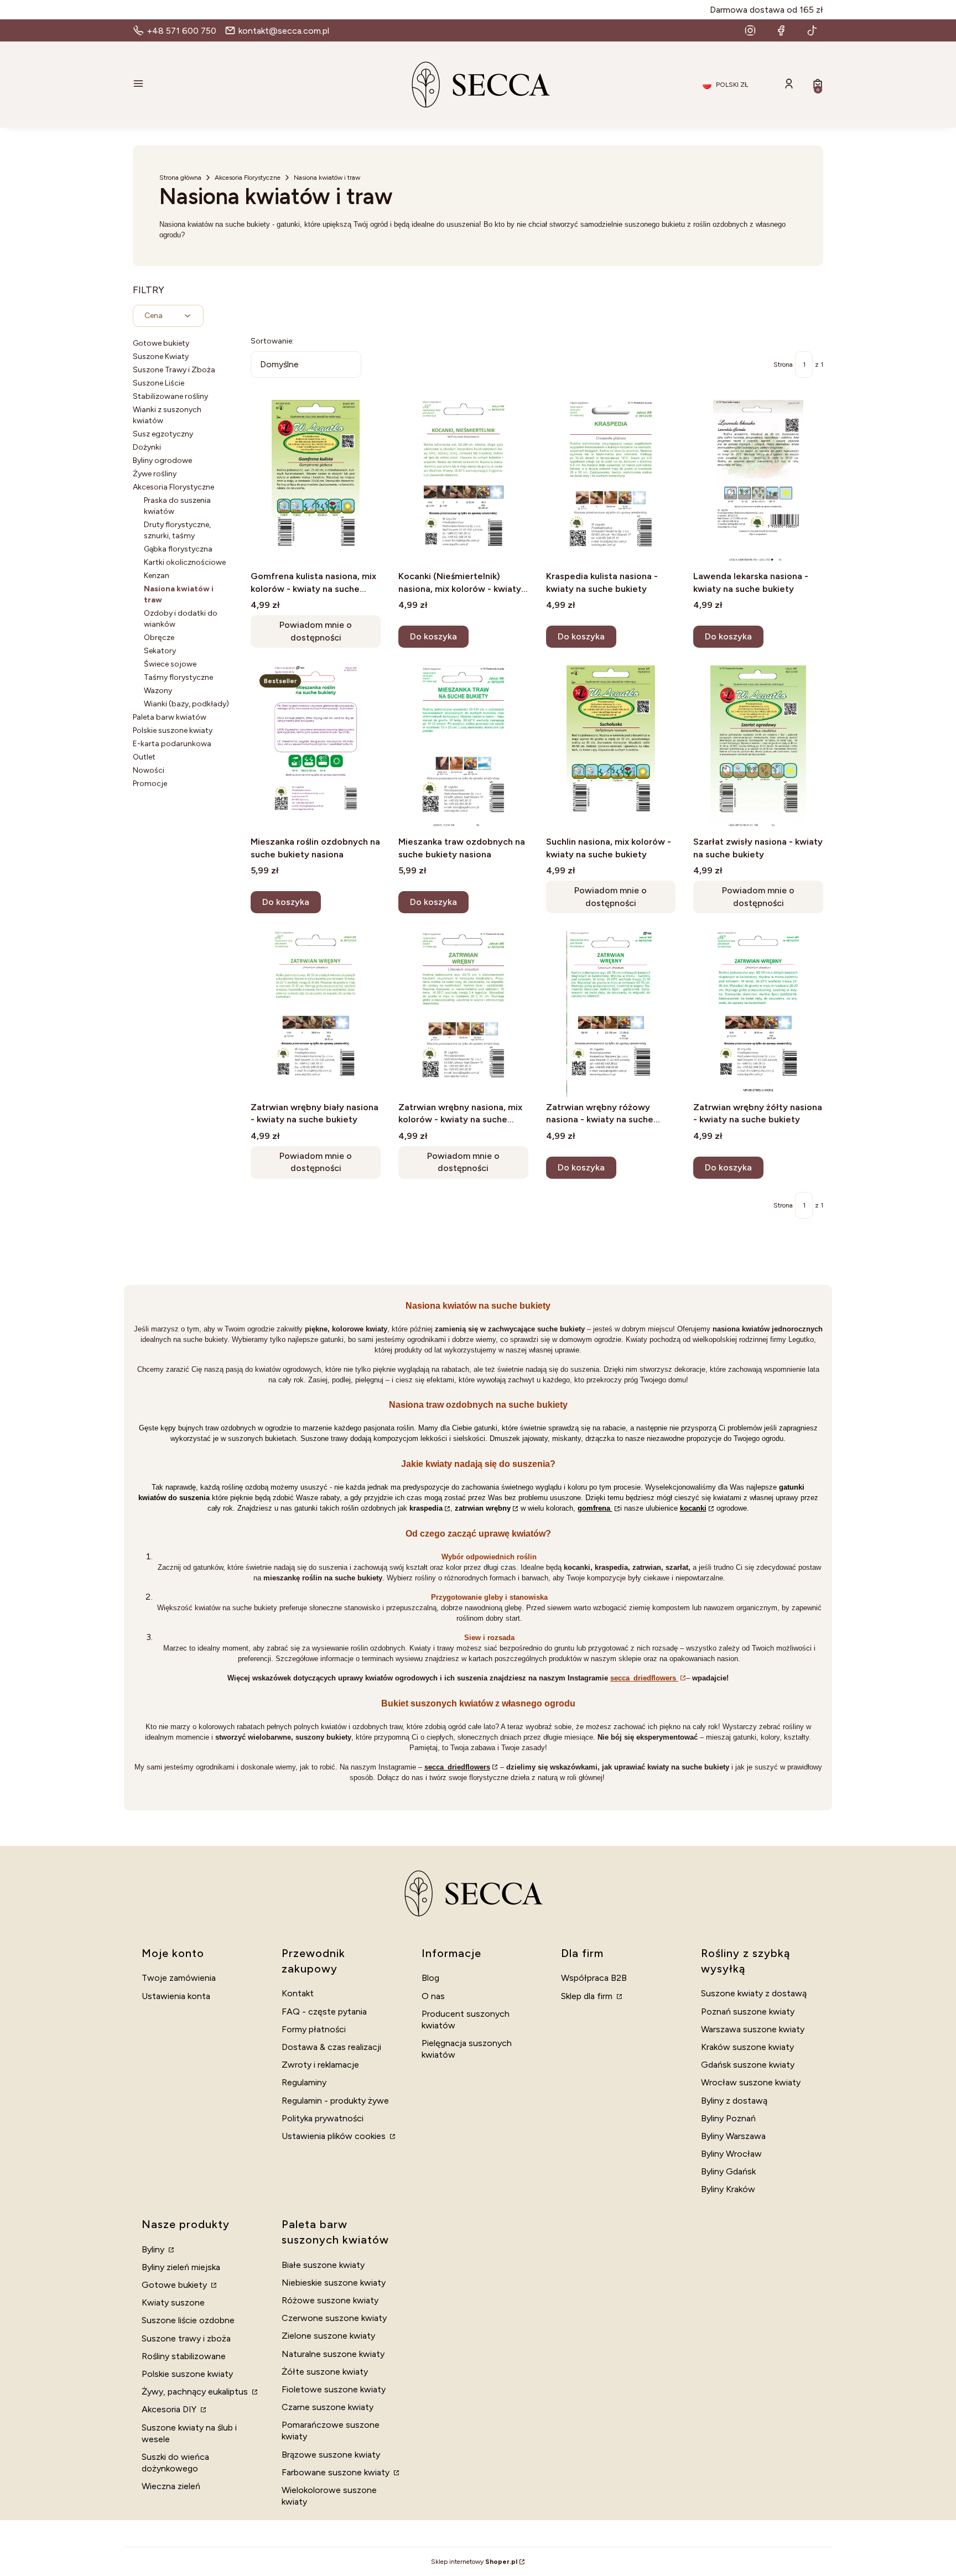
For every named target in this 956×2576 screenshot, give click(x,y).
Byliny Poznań (728, 2118)
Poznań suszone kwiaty (748, 2012)
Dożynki (147, 447)
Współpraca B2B (594, 1978)
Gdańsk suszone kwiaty (748, 2065)
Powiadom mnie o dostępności (316, 631)
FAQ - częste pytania (324, 2012)
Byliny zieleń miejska (181, 2267)
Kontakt (298, 1993)
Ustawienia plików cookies (335, 2136)
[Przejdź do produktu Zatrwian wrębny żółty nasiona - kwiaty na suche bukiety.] (758, 1014)
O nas (433, 1996)
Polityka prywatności (323, 2118)
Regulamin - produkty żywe (335, 2101)
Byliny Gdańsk (728, 2171)
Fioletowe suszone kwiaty (334, 2389)
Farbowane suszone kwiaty (337, 2472)
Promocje (150, 784)
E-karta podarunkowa (172, 744)
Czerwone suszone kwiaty (334, 2318)
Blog (430, 1978)
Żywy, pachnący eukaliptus (196, 2392)
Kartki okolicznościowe (185, 562)
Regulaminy (304, 2082)
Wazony (158, 691)
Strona (783, 365)
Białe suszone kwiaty (323, 2265)
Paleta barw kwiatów (170, 717)
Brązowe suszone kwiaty (331, 2455)
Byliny (154, 2249)
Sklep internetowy (474, 2562)
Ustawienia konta (176, 1996)
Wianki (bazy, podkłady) (186, 704)
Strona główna (180, 178)
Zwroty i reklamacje (320, 2065)
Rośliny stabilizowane (184, 2356)
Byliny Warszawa (733, 2136)
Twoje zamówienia (179, 1978)
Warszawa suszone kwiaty (753, 2029)
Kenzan (157, 576)
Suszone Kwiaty (161, 357)
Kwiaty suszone (173, 2302)
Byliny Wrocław (731, 2154)
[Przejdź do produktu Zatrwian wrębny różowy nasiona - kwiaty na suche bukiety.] (611, 1014)
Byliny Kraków (728, 2189)
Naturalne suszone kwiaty (333, 2354)
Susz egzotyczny (163, 434)
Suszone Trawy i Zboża (174, 370)
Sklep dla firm (588, 1996)
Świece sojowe (170, 664)
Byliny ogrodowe (162, 460)
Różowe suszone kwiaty (330, 2300)
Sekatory (160, 651)
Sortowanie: (272, 341)
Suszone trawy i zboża (186, 2338)
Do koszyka (433, 636)
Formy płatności (314, 2029)
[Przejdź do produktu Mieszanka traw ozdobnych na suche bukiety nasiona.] (463, 748)
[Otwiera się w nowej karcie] (750, 30)
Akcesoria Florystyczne (248, 178)
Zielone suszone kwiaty (328, 2336)
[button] (243, 85)
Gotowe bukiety (161, 343)
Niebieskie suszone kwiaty (334, 2283)
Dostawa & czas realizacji (331, 2047)
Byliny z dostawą (734, 2101)
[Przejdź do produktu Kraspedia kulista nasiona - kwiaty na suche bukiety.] (611, 483)
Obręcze (159, 638)
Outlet (144, 757)
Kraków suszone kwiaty (747, 2047)
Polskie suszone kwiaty (173, 730)
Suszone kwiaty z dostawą (754, 1993)
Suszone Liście (159, 383)
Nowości (149, 770)
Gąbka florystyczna (178, 549)
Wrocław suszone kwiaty (751, 2082)
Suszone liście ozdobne (188, 2320)
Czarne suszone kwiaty (328, 2407)
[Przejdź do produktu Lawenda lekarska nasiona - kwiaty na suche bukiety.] (758, 483)
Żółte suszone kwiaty (325, 2372)
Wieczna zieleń (171, 2486)
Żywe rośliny (155, 474)
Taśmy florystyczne (178, 677)
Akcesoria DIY (170, 2409)
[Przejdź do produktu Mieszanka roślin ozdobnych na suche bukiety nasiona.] (316, 748)
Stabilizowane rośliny (170, 396)
